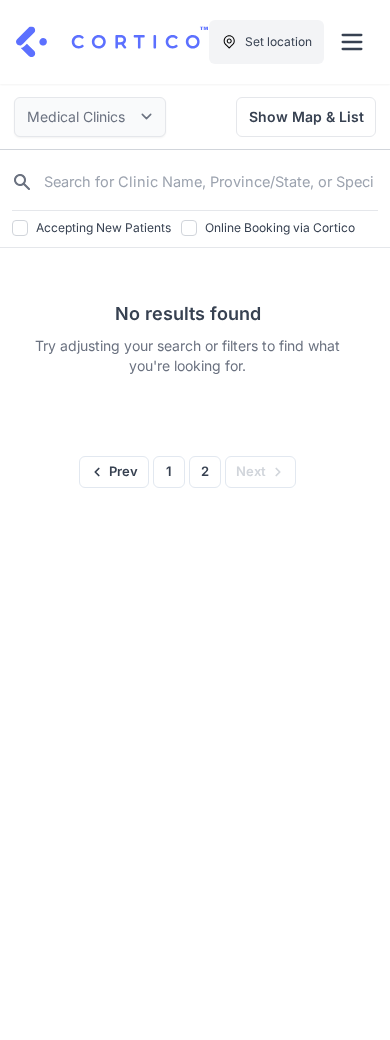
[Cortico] (112, 42)
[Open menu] (352, 42)
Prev (123, 471)
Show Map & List (306, 116)
